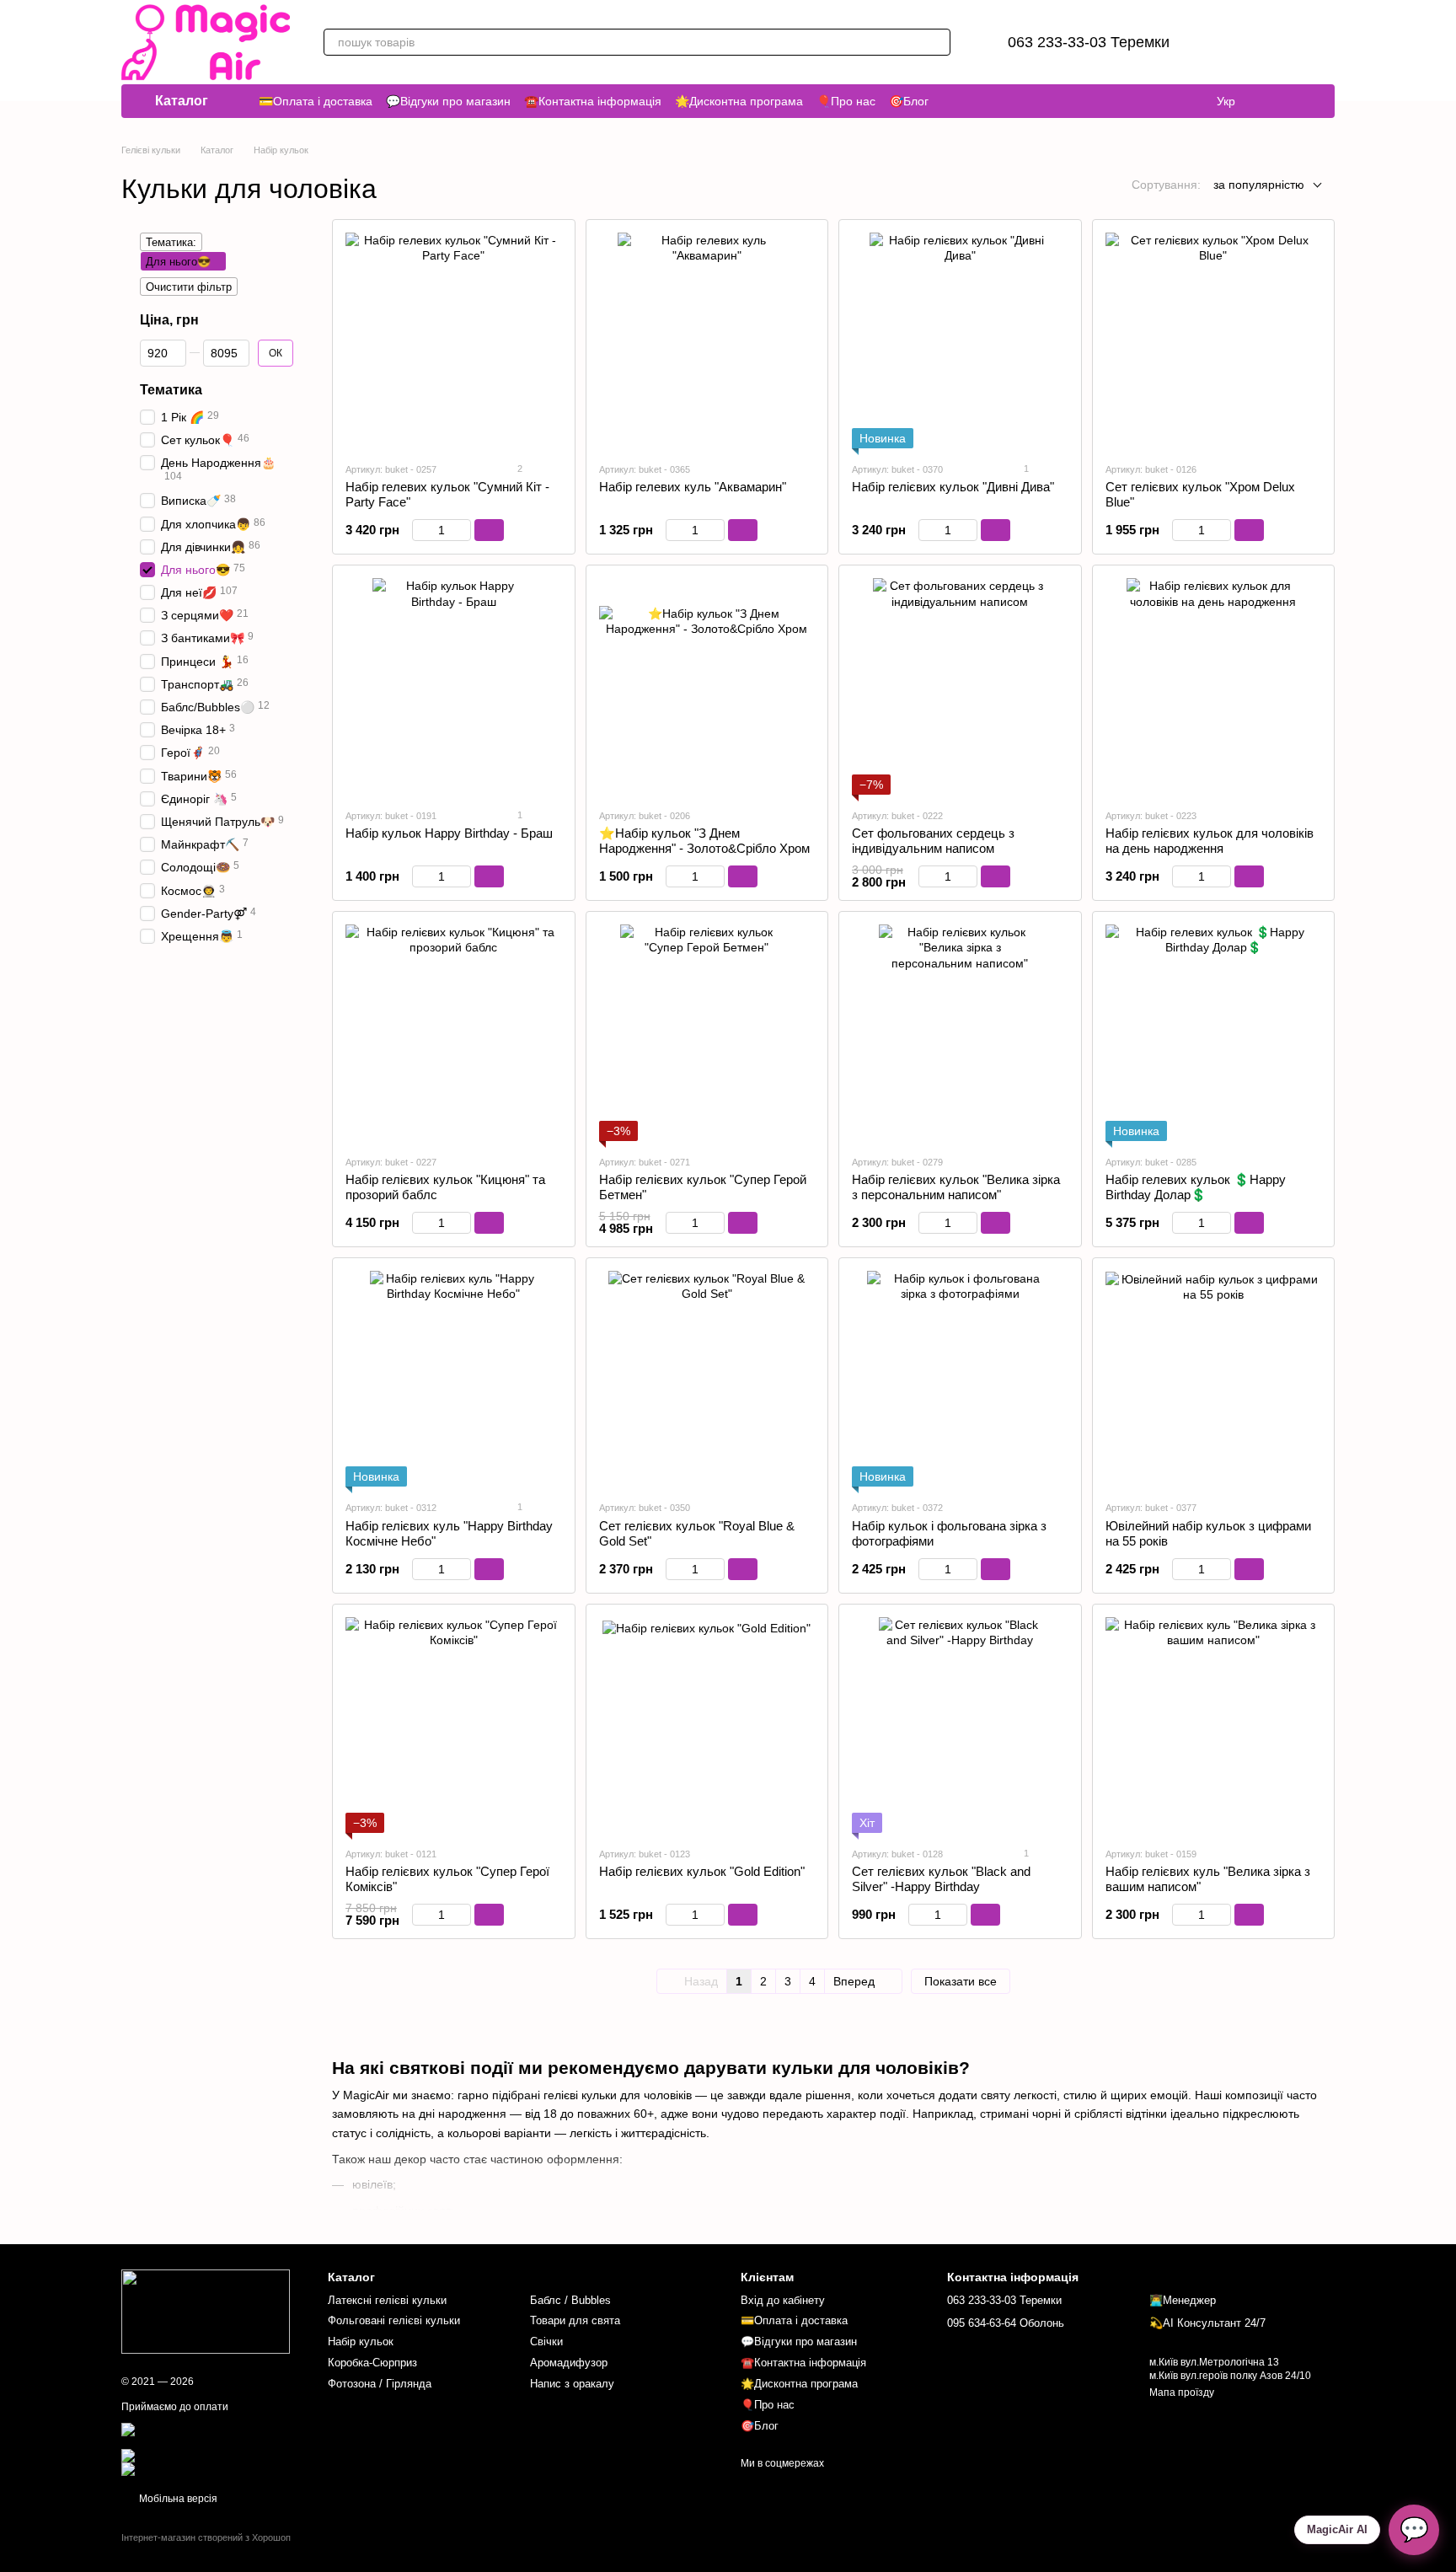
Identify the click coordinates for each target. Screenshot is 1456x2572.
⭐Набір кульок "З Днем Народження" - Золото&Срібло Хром (704, 841)
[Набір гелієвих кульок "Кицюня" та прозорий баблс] (454, 1033)
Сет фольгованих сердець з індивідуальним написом (933, 841)
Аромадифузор (569, 2363)
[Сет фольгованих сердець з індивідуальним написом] (960, 686)
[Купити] (489, 530)
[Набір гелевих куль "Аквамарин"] (707, 341)
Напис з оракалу (572, 2384)
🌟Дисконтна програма (739, 101)
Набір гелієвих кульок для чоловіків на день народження (1210, 841)
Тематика (171, 390)
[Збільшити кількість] (463, 530)
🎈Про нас (846, 101)
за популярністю (1259, 185)
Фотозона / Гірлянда (380, 2384)
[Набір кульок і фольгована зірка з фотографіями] (960, 1379)
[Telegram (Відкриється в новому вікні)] (1314, 101)
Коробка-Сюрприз (372, 2363)
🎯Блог (909, 101)
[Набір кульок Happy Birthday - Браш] (454, 686)
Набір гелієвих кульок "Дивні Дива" (953, 487)
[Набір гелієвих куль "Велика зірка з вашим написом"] (1214, 1725)
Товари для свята (575, 2320)
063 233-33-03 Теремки (1089, 42)
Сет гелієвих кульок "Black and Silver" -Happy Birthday (941, 1879)
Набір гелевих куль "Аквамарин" (693, 487)
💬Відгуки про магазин (448, 101)
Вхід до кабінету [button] (783, 2300)
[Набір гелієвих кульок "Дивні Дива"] (960, 341)
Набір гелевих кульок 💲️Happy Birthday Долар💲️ (1196, 1187)
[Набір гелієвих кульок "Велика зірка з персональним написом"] (960, 1033)
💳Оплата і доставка (316, 101)
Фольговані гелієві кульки (394, 2320)
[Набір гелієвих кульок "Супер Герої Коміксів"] (454, 1725)
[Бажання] (1234, 42)
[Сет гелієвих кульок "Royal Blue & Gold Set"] (707, 1379)
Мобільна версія (177, 2499)
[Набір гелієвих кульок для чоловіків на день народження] (1214, 686)
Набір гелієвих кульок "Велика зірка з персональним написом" (956, 1187)
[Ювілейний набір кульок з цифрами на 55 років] (1214, 1379)
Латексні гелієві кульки (387, 2300)
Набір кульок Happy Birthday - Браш (449, 833)
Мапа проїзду (1182, 2392)
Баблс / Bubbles (570, 2300)
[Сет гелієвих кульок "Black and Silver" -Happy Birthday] (960, 1725)
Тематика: (171, 242)
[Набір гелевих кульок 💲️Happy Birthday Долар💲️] (1214, 1033)
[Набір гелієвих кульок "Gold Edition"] (707, 1725)
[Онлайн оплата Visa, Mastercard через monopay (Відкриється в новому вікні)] (212, 2435)
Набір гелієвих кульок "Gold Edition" (702, 1871)
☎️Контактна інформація (593, 101)
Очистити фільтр (189, 287)
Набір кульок (361, 2342)
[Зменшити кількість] (420, 530)
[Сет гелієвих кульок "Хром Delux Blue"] (1214, 341)
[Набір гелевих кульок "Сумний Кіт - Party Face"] (454, 341)
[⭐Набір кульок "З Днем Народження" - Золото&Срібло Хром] (707, 686)
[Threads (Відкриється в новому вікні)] (1294, 101)
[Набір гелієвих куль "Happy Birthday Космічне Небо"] (454, 1379)
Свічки (546, 2342)
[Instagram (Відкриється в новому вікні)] (1274, 101)
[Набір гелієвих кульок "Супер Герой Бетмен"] (707, 1033)
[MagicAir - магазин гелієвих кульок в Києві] (206, 2312)
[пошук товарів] (937, 42)
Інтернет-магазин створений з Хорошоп (206, 2537)
